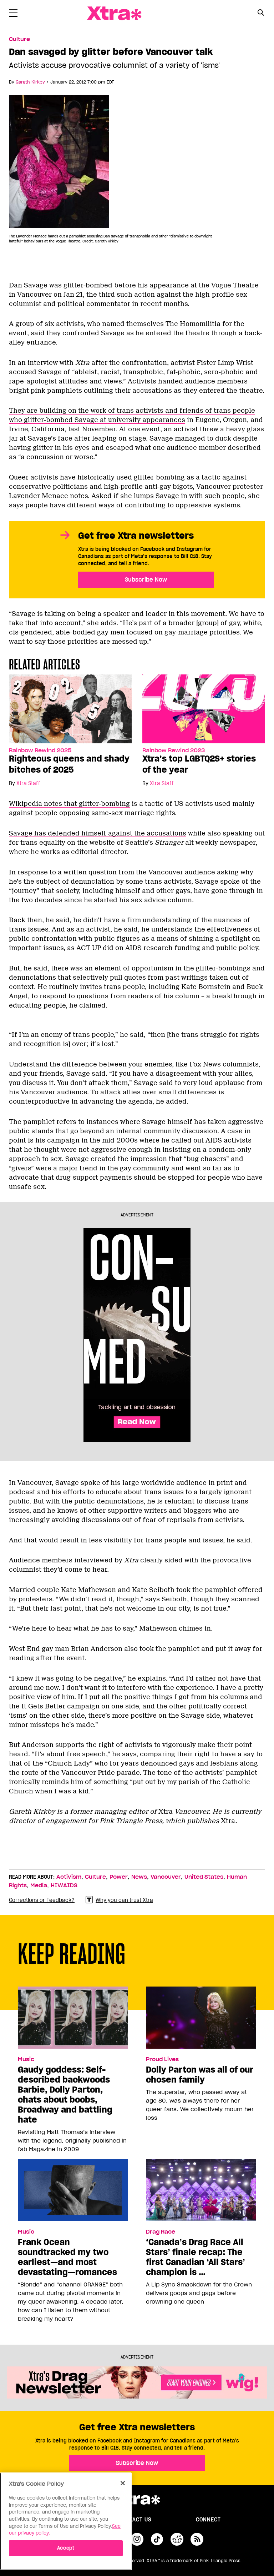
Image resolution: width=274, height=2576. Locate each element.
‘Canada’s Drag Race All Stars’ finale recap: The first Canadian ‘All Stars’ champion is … (196, 2257)
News (139, 1877)
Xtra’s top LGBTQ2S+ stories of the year (199, 764)
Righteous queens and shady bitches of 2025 (69, 764)
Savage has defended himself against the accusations (98, 833)
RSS (197, 2539)
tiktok (157, 2539)
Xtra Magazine (114, 13)
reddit (177, 2539)
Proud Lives (162, 2059)
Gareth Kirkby (30, 82)
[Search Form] (261, 14)
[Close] (123, 2483)
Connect (208, 2520)
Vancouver (166, 1877)
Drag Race (161, 2232)
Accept (66, 2548)
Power (119, 1877)
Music (26, 2059)
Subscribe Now (146, 579)
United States (204, 1877)
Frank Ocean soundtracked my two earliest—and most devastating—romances (67, 2257)
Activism (69, 1877)
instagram (137, 2539)
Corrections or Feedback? (42, 1900)
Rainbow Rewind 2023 (174, 750)
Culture (19, 39)
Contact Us (135, 2520)
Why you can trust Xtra (124, 1900)
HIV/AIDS (64, 1885)
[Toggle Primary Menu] (13, 14)
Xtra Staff (28, 783)
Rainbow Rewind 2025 (40, 750)
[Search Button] (261, 13)
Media (39, 1885)
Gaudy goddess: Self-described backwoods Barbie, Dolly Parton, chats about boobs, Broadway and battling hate (65, 2095)
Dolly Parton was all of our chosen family (200, 2075)
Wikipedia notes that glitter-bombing (69, 804)
